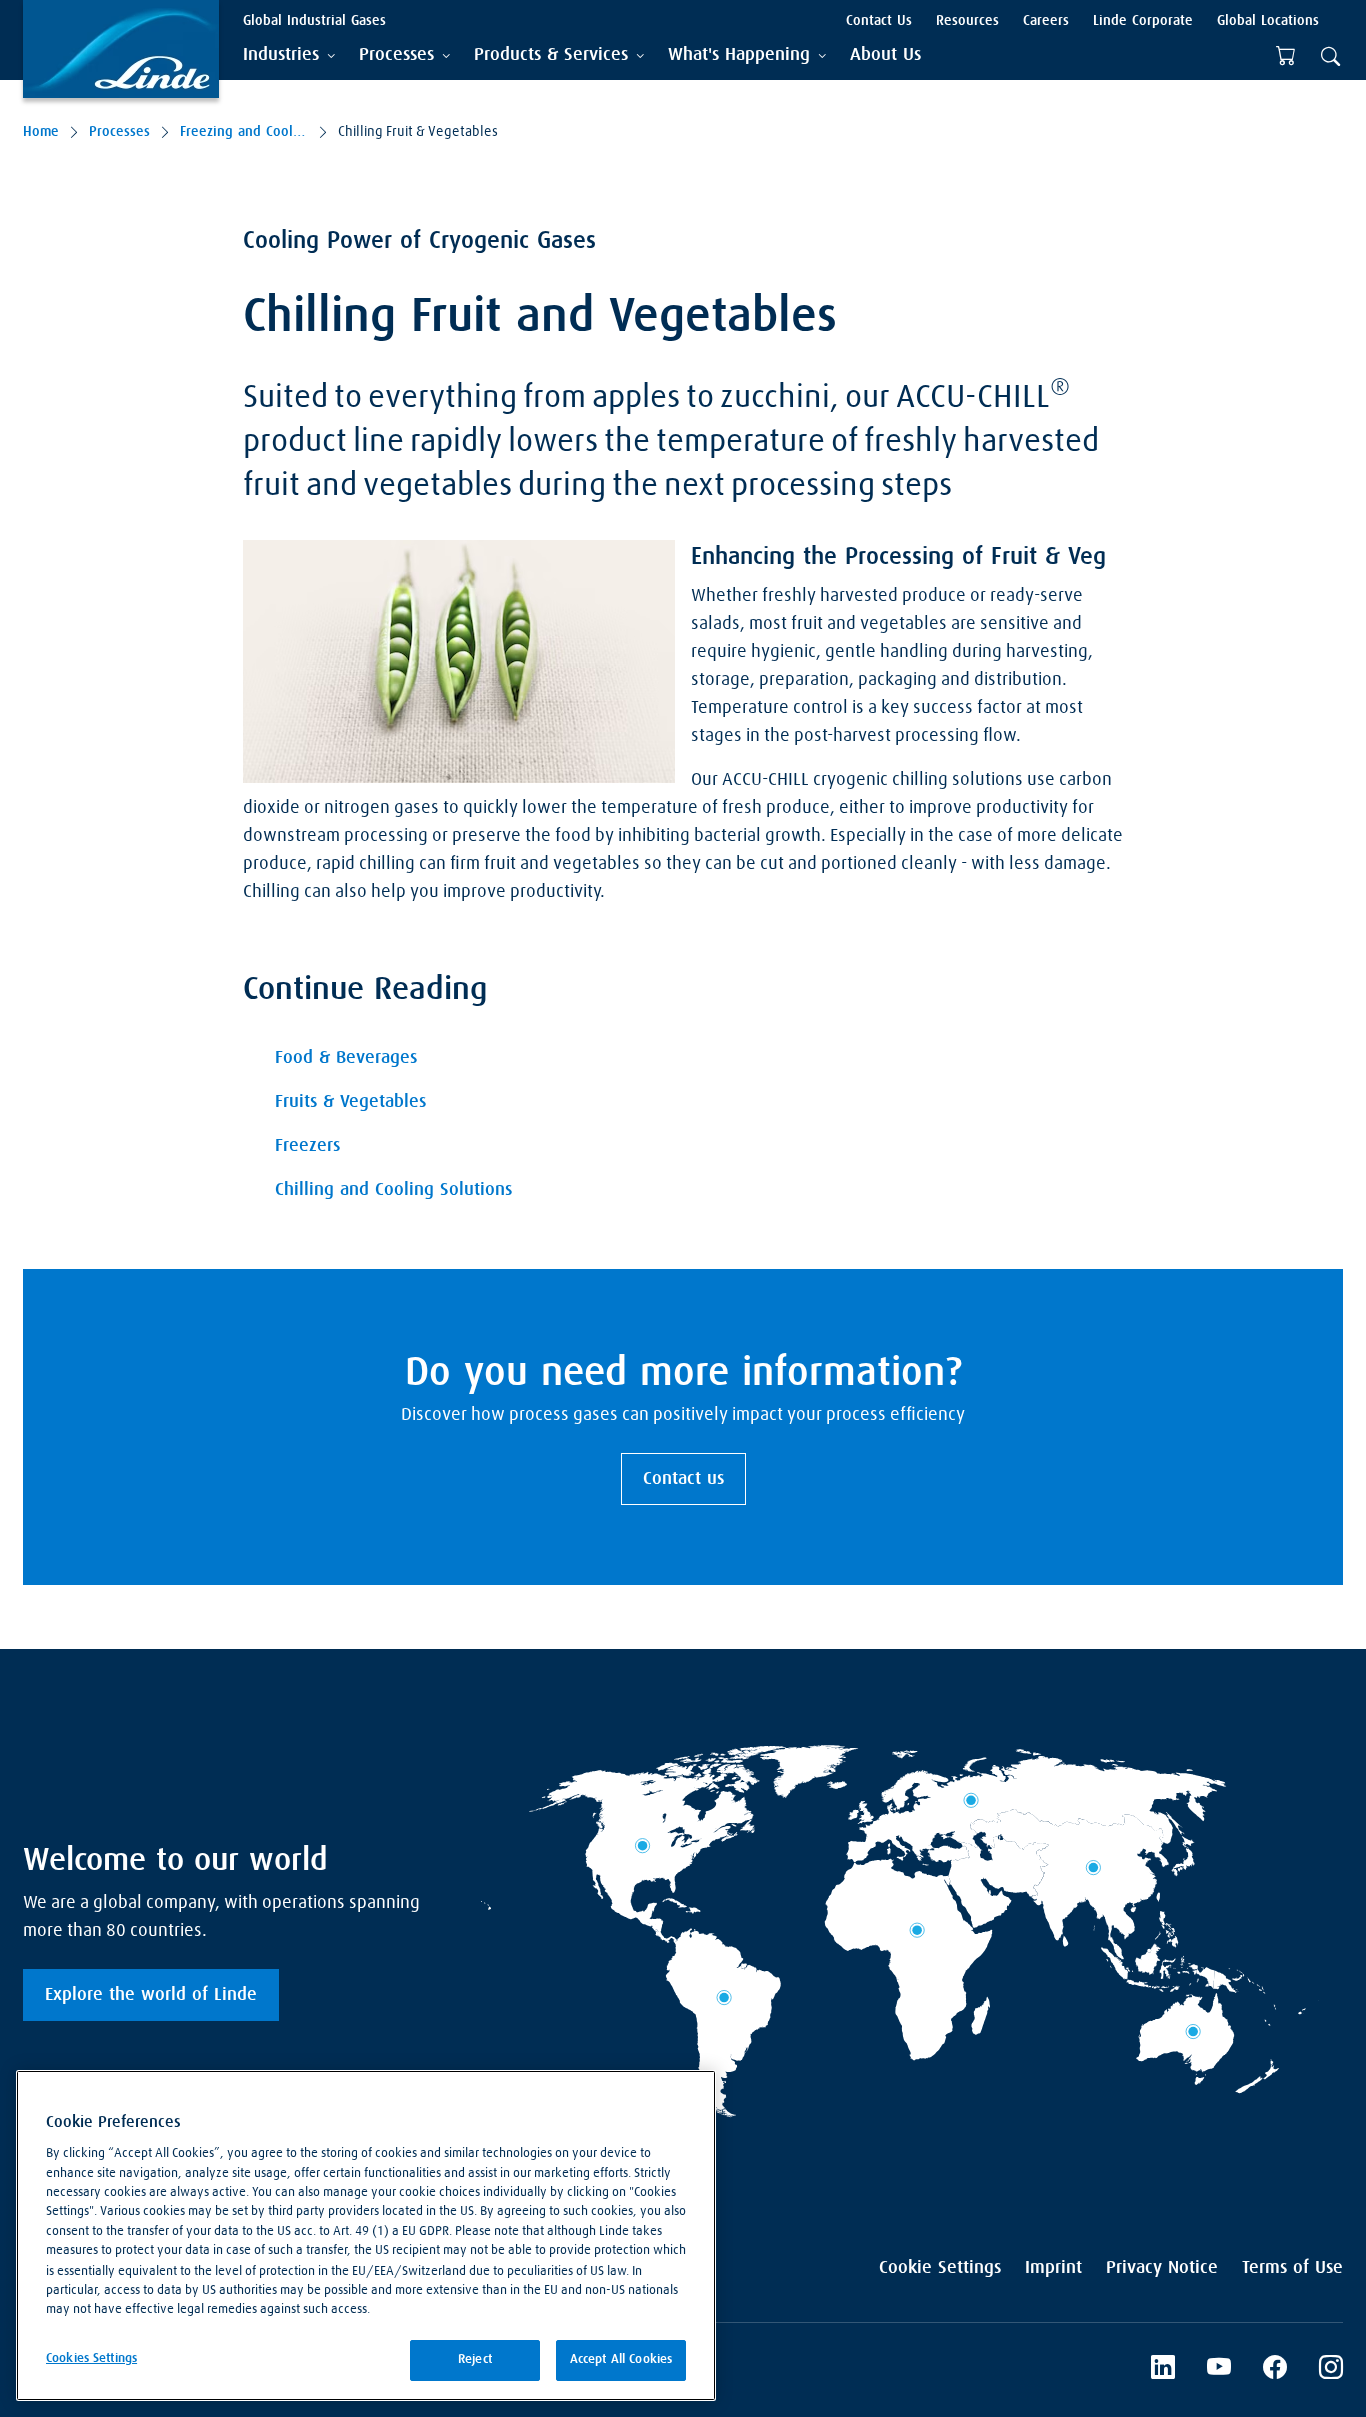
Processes (119, 132)
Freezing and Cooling (244, 132)
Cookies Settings (91, 2358)
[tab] (289, 55)
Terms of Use (1292, 2268)
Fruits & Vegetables (350, 1102)
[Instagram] (1331, 2370)
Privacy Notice (1162, 2268)
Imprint (1053, 2268)
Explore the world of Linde (151, 1995)
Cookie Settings (940, 2268)
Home (41, 132)
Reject (475, 2359)
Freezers (307, 1146)
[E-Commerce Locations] (1286, 56)
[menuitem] (885, 55)
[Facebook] (1275, 2370)
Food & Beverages (346, 1058)
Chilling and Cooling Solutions (393, 1190)
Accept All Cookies (621, 2359)
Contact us (683, 1479)
